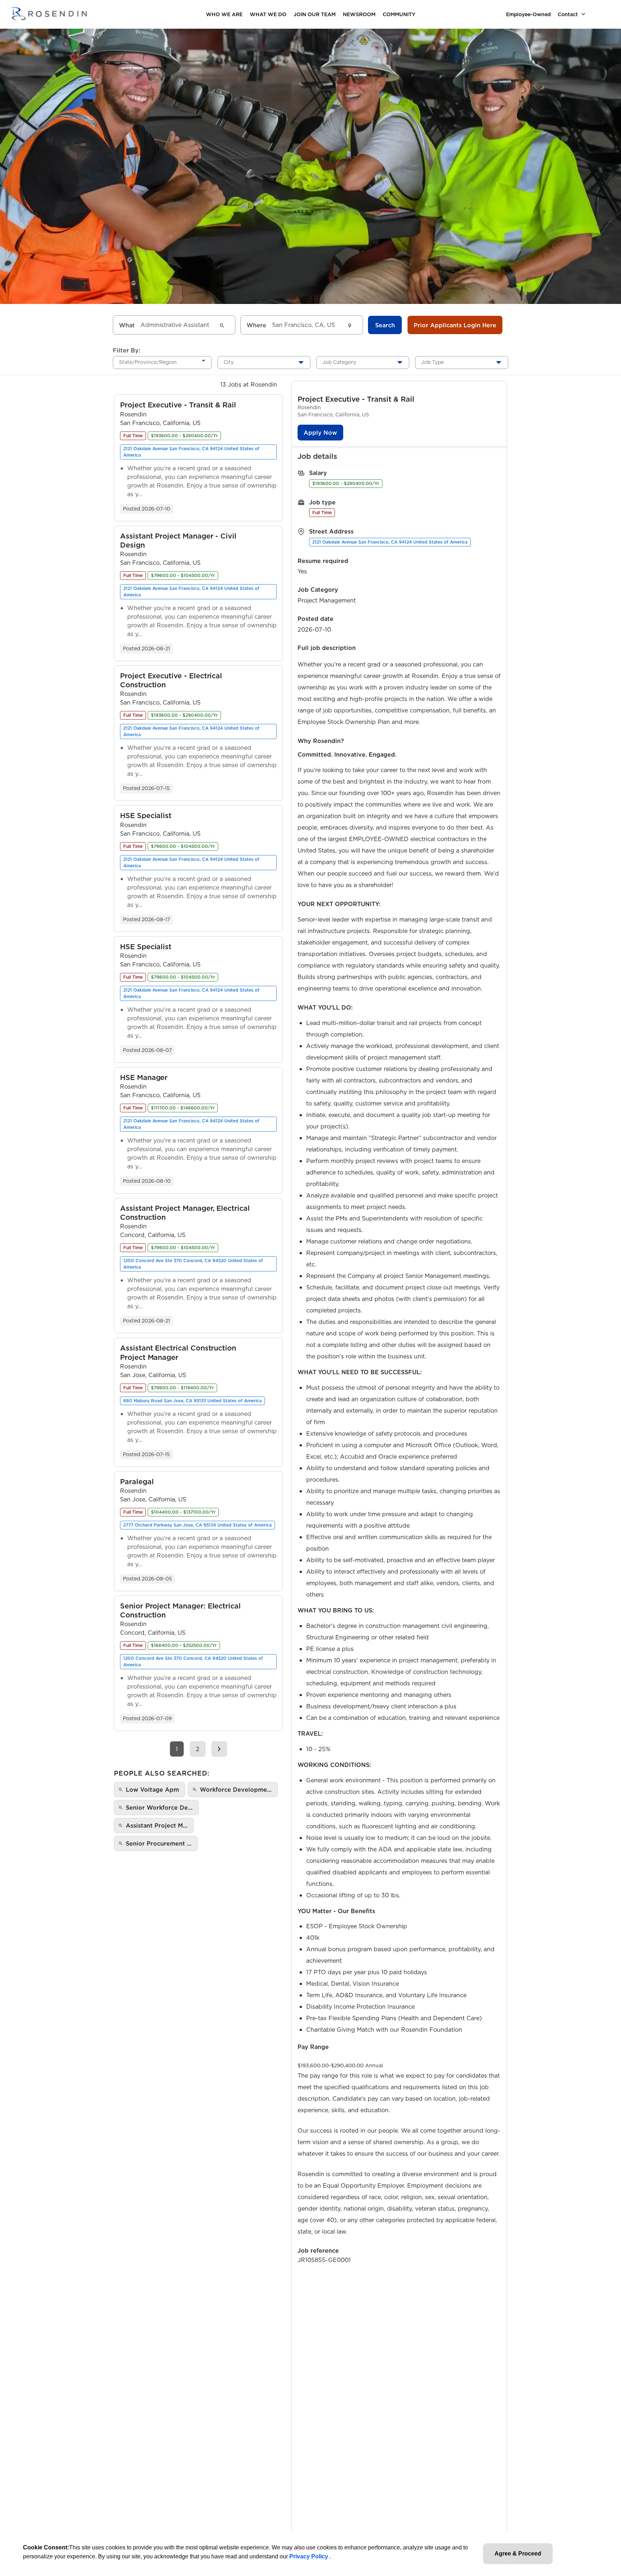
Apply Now (320, 433)
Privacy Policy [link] (309, 2556)
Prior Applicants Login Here (455, 325)
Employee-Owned (528, 14)
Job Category (339, 362)
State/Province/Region (148, 362)
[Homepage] (49, 14)
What (127, 325)
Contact (568, 14)
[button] (178, 405)
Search (385, 325)
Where (256, 325)
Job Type (433, 362)
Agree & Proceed (518, 2554)
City (229, 362)
